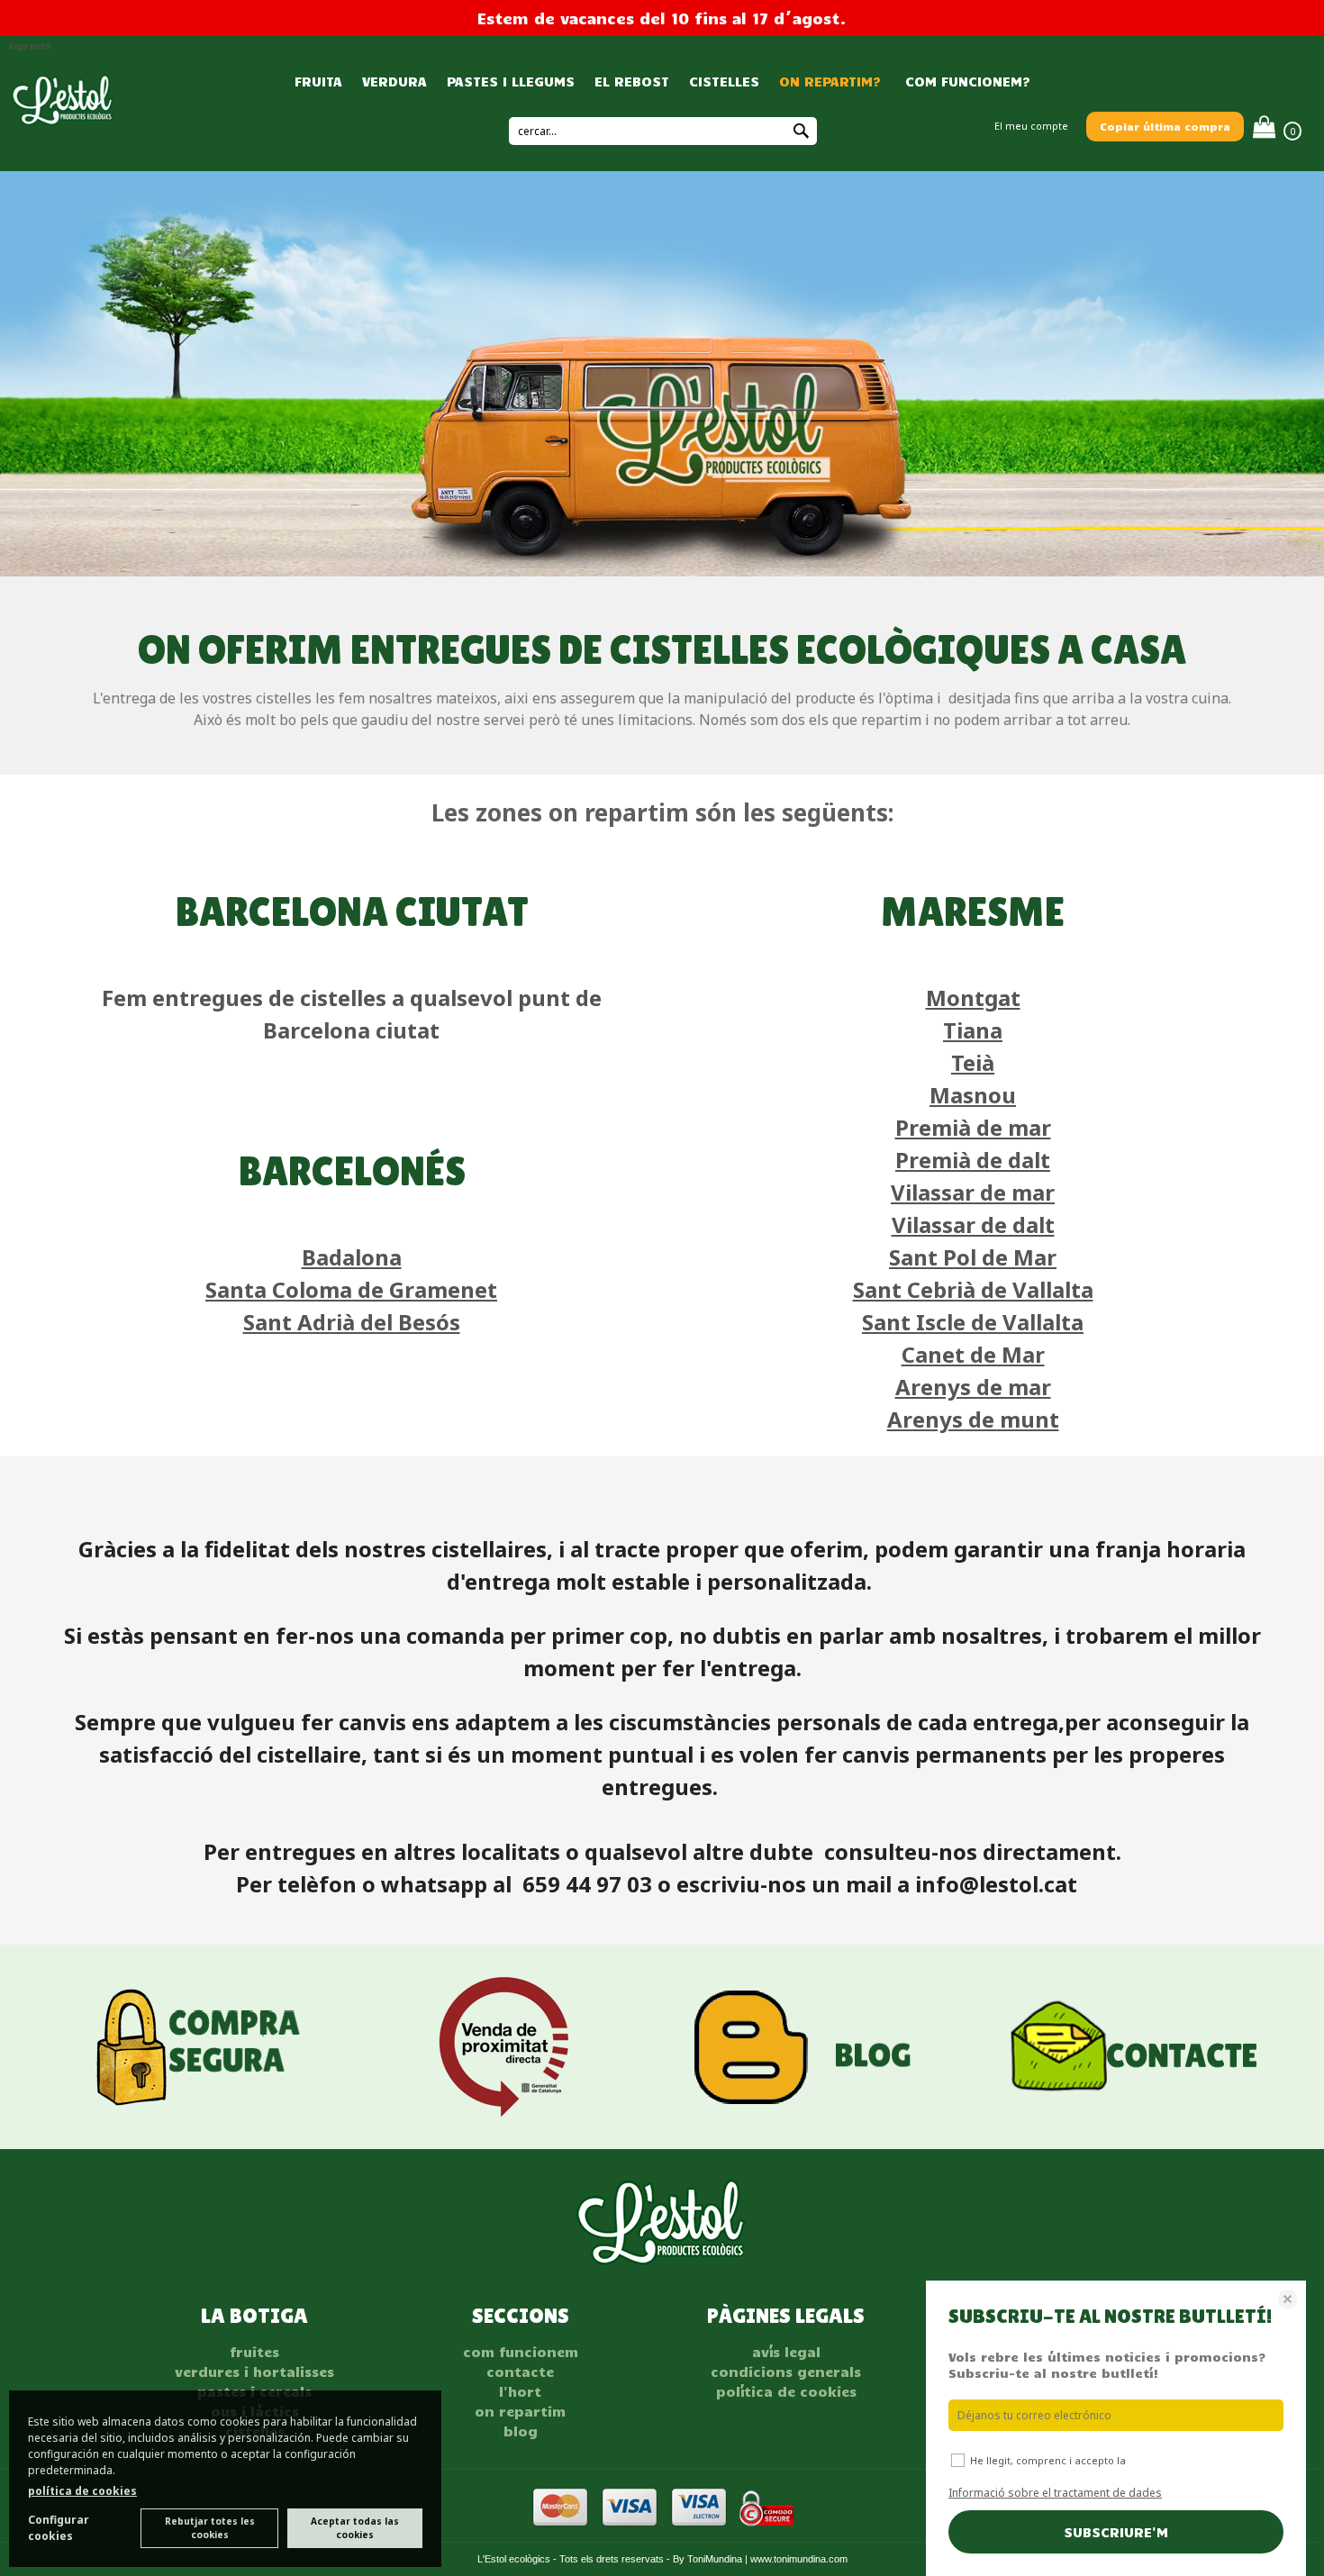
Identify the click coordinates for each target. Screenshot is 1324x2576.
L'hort (520, 2391)
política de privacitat (1181, 2460)
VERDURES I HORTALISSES (254, 2372)
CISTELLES (724, 81)
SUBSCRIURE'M (1116, 2532)
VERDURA (394, 81)
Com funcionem (521, 2352)
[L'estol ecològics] (63, 120)
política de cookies (82, 2491)
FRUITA (318, 81)
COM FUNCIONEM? (966, 81)
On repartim (520, 2411)
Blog (521, 2431)
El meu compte (1031, 126)
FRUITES (254, 2352)
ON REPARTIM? (830, 81)
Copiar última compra (1165, 126)
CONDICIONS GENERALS (786, 2372)
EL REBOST (632, 81)
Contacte (520, 2372)
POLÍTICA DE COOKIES (786, 2391)
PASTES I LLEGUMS (511, 81)
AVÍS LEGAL (786, 2352)
